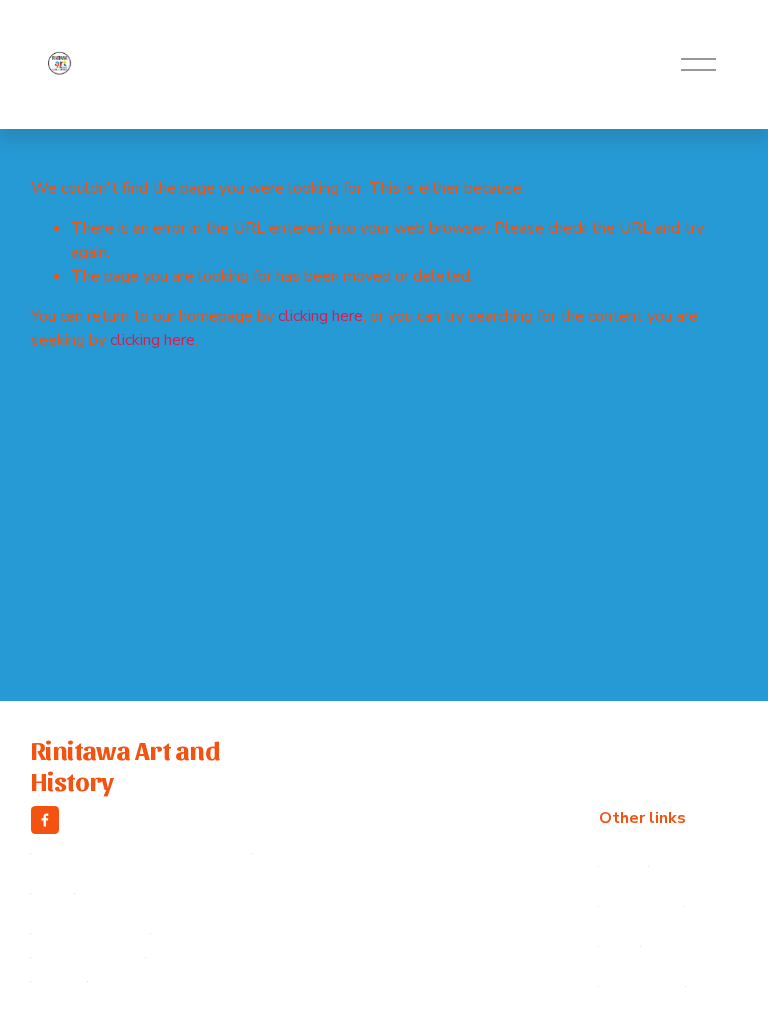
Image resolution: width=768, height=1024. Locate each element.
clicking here (320, 316)
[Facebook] (45, 820)
